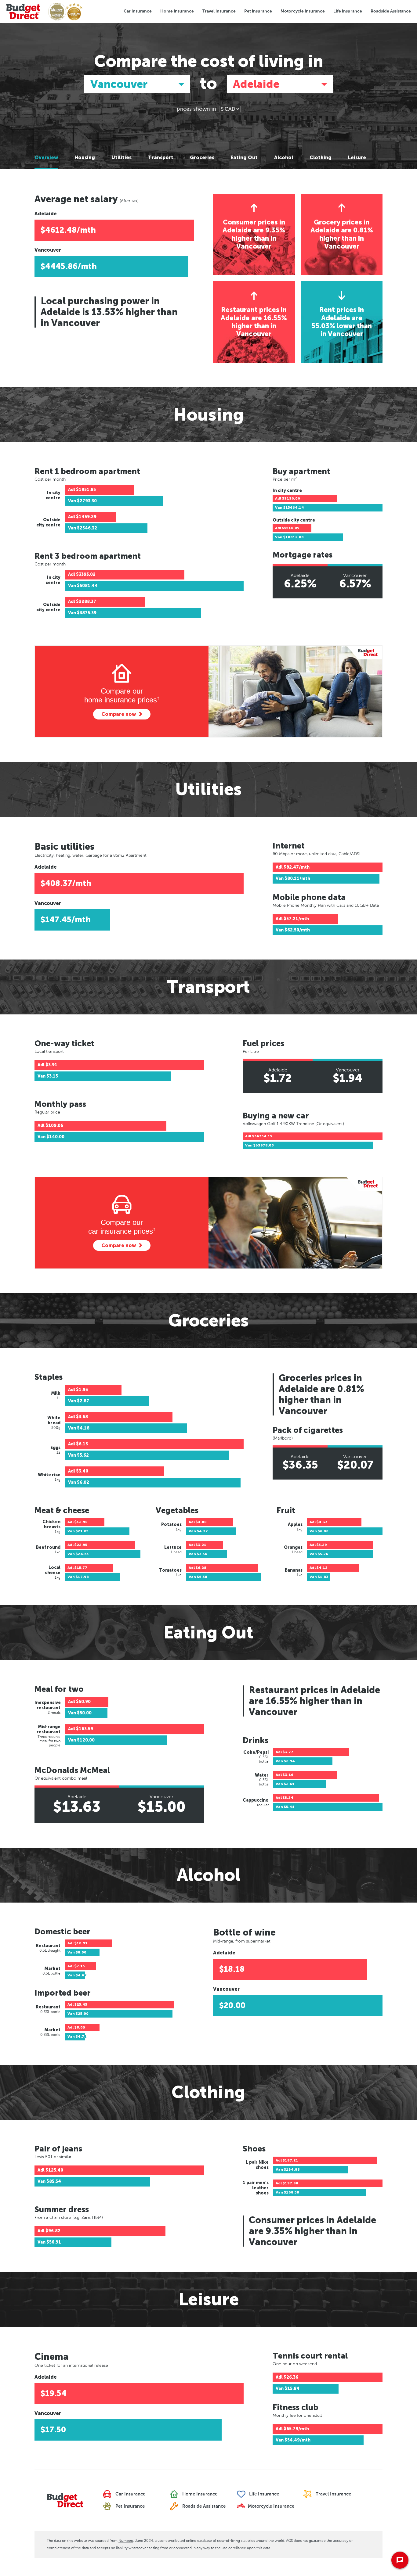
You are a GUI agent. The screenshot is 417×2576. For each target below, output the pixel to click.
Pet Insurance (258, 11)
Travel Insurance (219, 11)
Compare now (119, 714)
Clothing (321, 158)
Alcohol (284, 158)
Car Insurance (138, 11)
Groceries (202, 158)
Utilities (121, 158)
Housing (85, 158)
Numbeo (126, 2541)
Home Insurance (177, 11)
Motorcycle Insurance (303, 11)
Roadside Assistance (391, 11)
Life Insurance (348, 11)
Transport (161, 158)
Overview (46, 158)
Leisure (357, 158)
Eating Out (244, 158)
